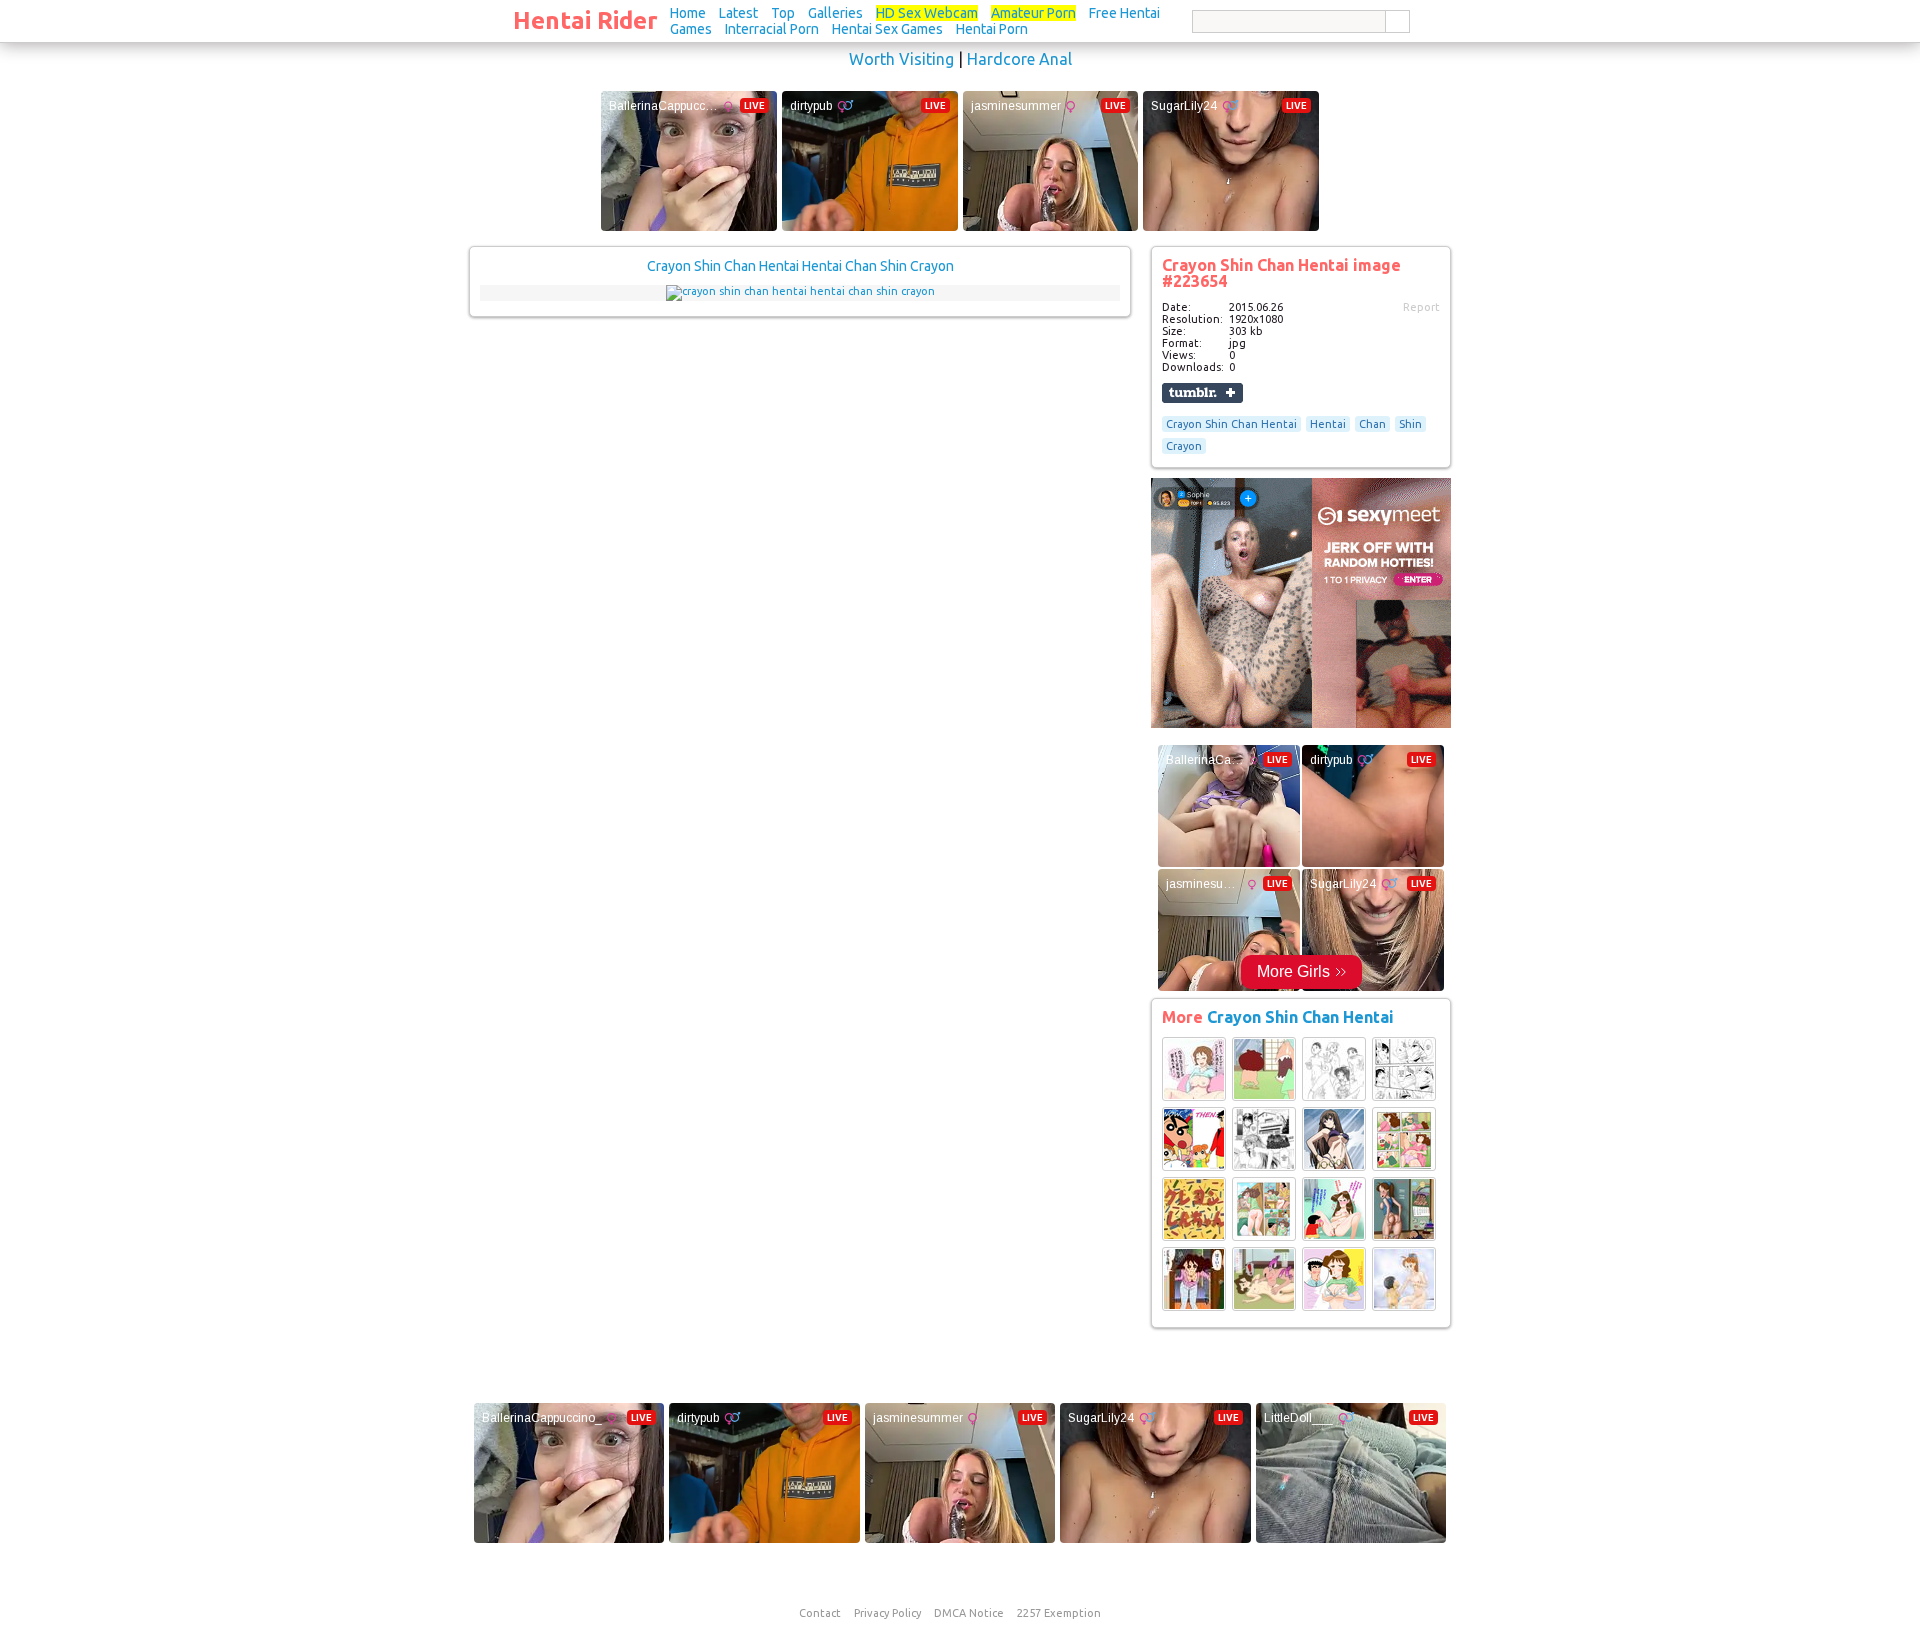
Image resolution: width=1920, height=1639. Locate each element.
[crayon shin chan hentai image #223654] (800, 291)
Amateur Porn (1033, 13)
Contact (820, 1613)
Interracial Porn (772, 29)
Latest (738, 13)
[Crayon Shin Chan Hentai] (1194, 1097)
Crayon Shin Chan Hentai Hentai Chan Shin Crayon (800, 266)
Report (1421, 307)
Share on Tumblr (1202, 393)
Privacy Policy (887, 1613)
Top (783, 13)
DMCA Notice (969, 1613)
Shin (1410, 424)
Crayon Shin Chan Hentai (1231, 424)
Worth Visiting (901, 59)
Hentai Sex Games (887, 29)
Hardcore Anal (1019, 59)
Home (688, 13)
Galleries (835, 13)
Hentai (1328, 424)
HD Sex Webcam (927, 13)
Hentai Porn (992, 29)
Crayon (1184, 446)
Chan (1372, 424)
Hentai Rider (585, 20)
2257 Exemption (1059, 1613)
